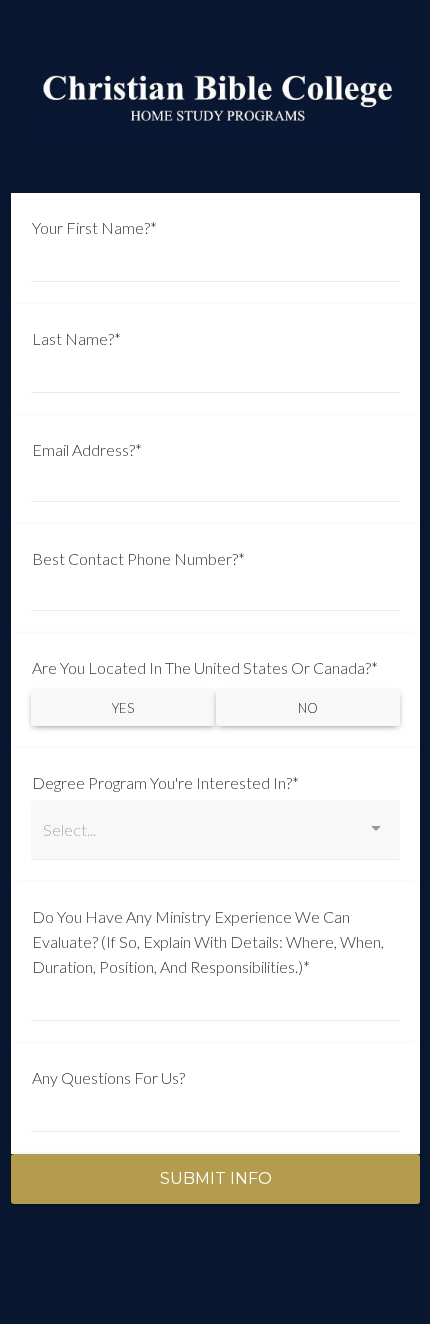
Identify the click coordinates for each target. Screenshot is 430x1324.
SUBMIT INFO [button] (216, 1178)
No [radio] (308, 708)
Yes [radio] (123, 708)
